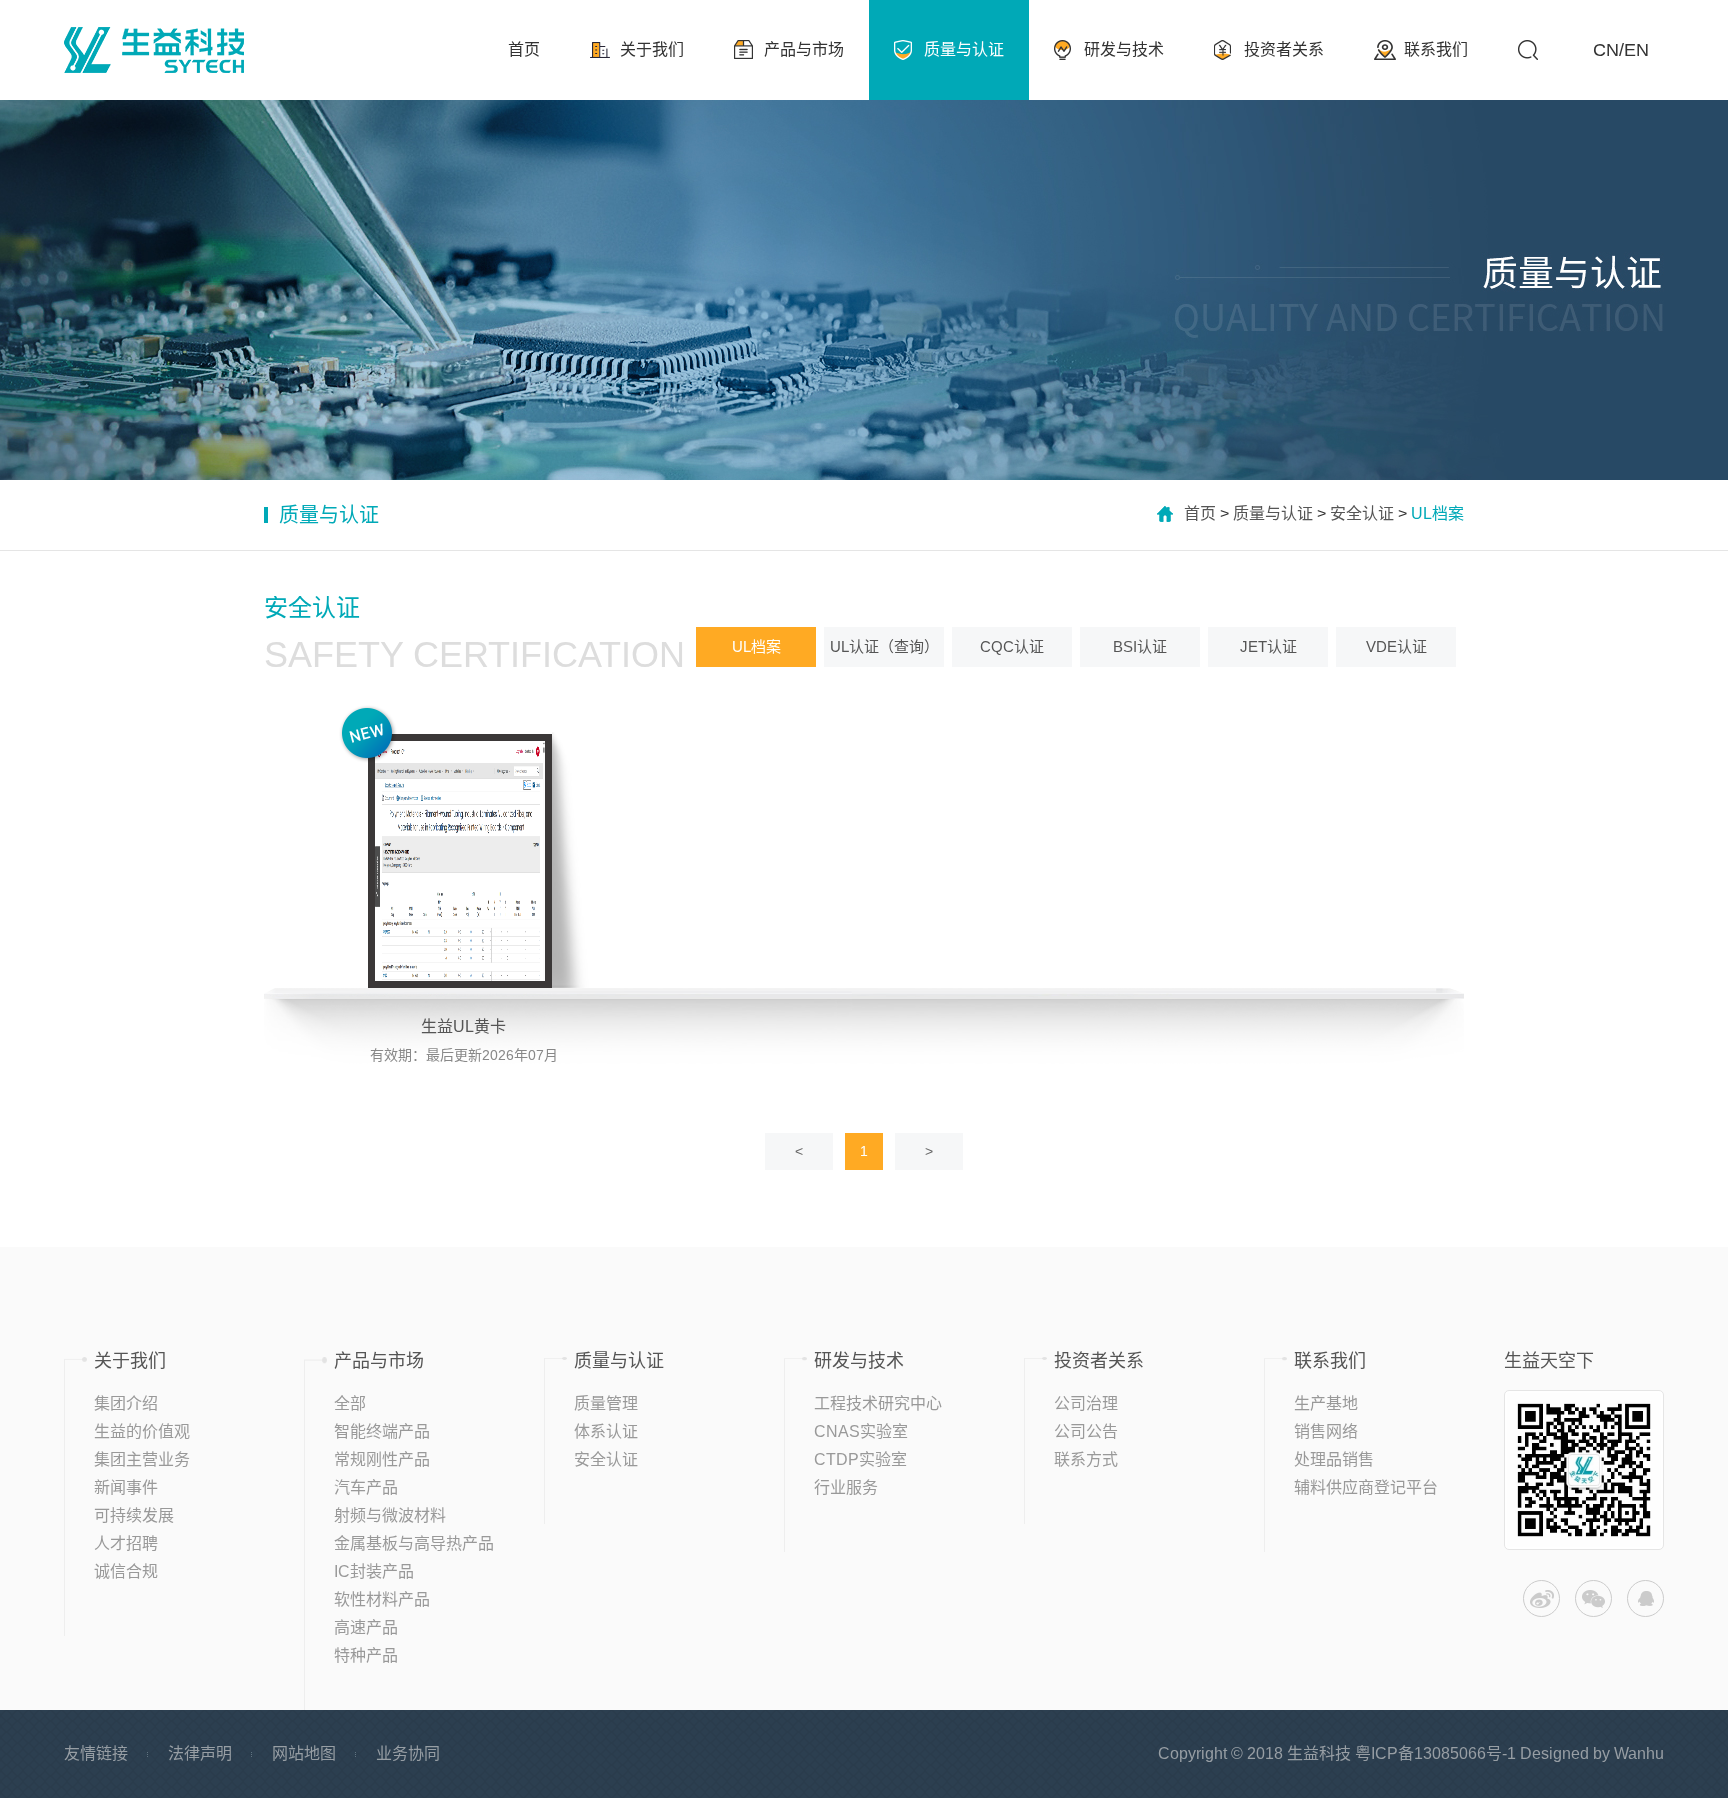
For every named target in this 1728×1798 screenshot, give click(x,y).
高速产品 (366, 1627)
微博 (1541, 1598)
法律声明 (200, 1753)
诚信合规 (126, 1571)
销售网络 (1326, 1431)
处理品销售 (1334, 1459)
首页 (1200, 513)
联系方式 (1086, 1459)
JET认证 (1268, 646)
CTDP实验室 (860, 1459)
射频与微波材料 (390, 1515)
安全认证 (1362, 513)
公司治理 (1086, 1403)
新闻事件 (126, 1487)
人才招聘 (126, 1543)
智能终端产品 (382, 1431)
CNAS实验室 (861, 1431)
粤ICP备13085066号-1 (1435, 1753)
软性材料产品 (382, 1599)
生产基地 (1326, 1403)
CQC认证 (1012, 646)
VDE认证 (1396, 646)
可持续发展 (134, 1515)
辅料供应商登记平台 (1366, 1487)
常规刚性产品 (382, 1459)
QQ (1645, 1598)
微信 (1593, 1598)
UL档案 (756, 646)
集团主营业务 (142, 1459)
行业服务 (846, 1487)
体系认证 (606, 1431)
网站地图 (304, 1753)
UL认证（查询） (884, 646)
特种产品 (366, 1655)
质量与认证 (1273, 513)
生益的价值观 (142, 1431)
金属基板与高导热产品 (414, 1543)
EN (1636, 50)
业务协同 (408, 1753)
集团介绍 (126, 1403)
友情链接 (96, 1753)
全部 (350, 1403)
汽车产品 (366, 1487)
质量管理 (606, 1403)
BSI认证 (1140, 646)
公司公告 (1086, 1431)
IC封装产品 (374, 1571)
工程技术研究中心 (878, 1403)
